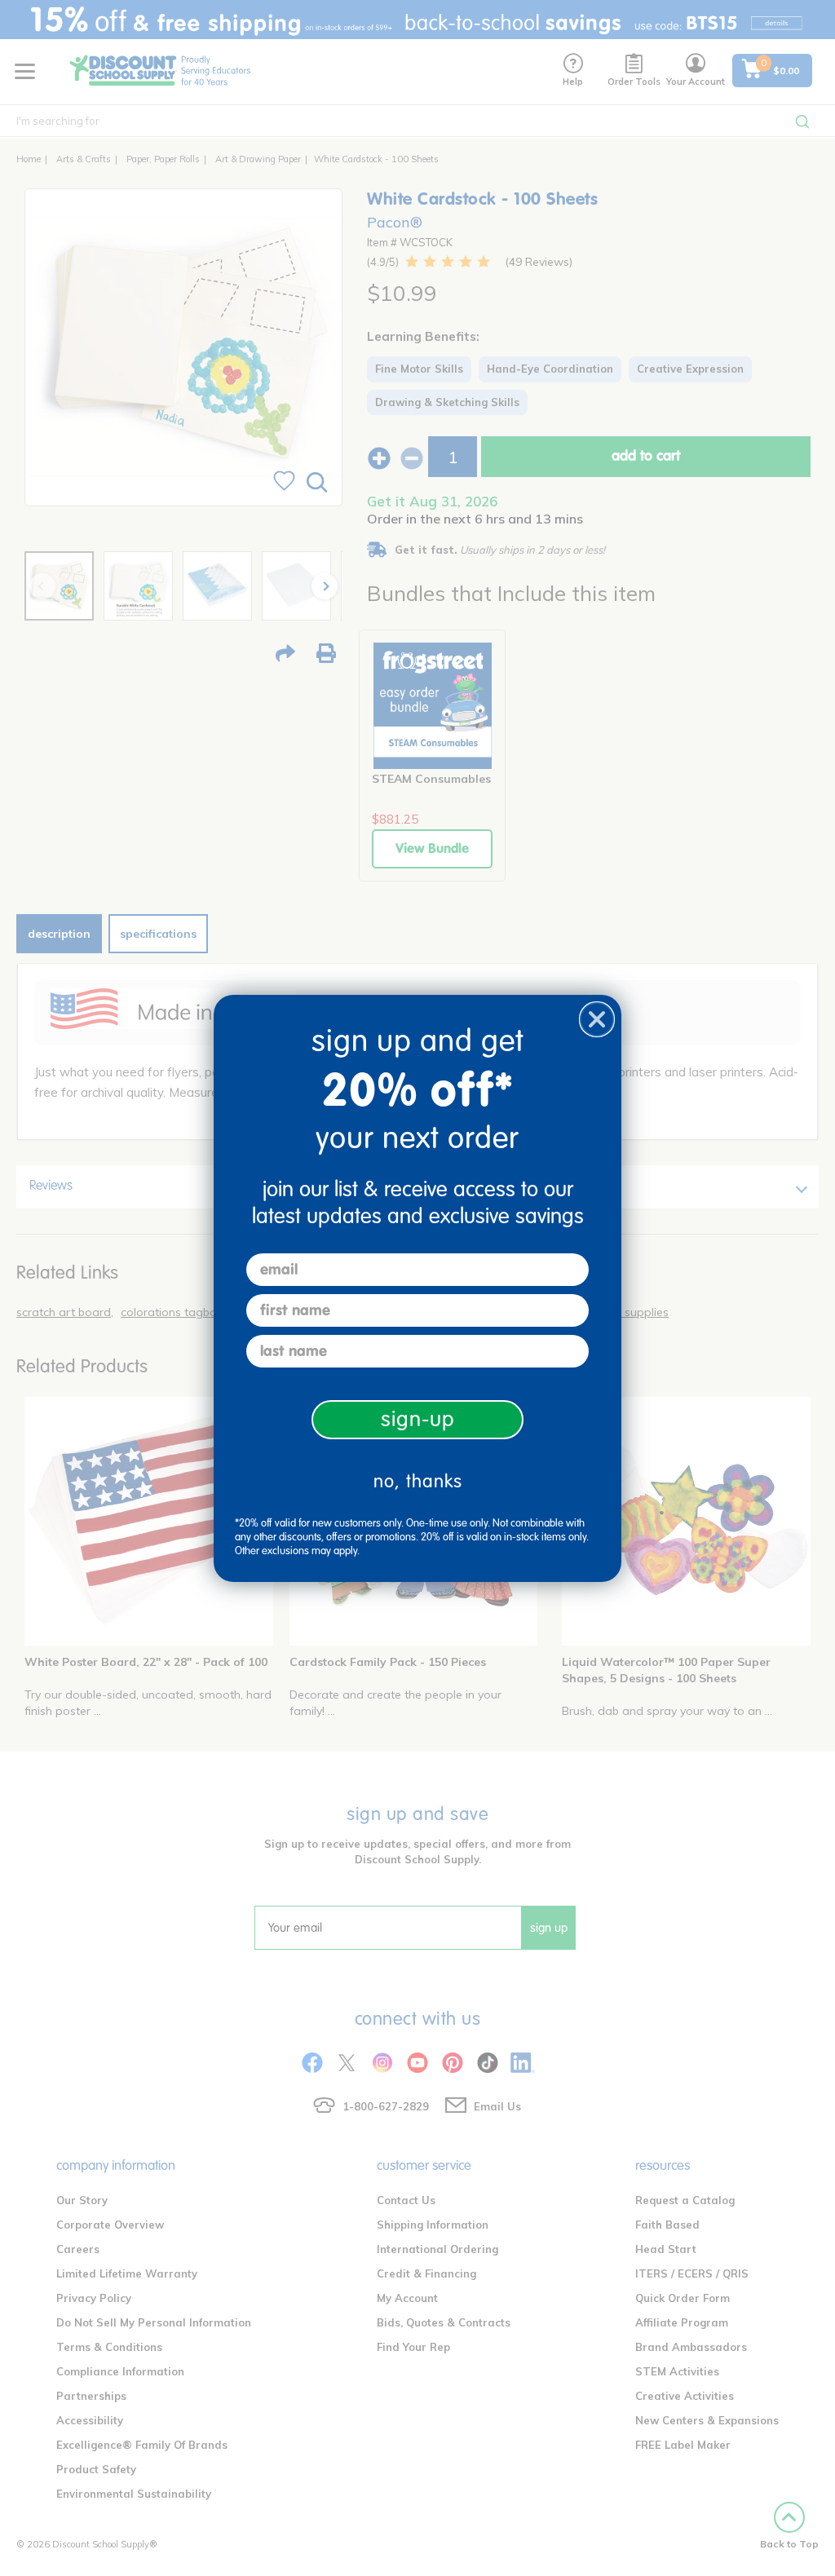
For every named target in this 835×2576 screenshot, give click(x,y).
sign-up (418, 1419)
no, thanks (418, 1481)
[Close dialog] (597, 1019)
